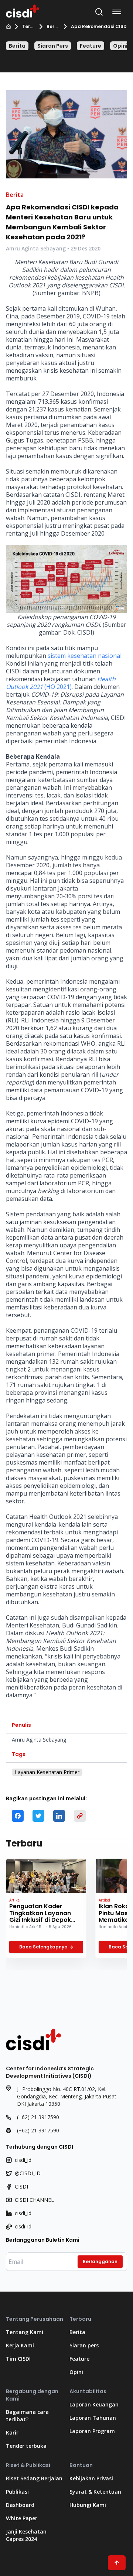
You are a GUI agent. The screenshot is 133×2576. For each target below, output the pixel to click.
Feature (91, 46)
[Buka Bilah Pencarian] (99, 12)
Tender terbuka (26, 2446)
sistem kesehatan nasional (85, 656)
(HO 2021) (61, 683)
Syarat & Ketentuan (95, 2492)
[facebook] (18, 1816)
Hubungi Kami (88, 2505)
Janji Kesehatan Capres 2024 (26, 2535)
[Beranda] (8, 27)
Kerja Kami (20, 2345)
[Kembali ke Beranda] (23, 10)
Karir (12, 2432)
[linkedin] (59, 1816)
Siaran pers (84, 2345)
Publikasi (17, 2492)
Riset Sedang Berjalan (34, 2478)
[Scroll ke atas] (117, 2563)
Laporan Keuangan (94, 2404)
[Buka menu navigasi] (118, 12)
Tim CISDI (18, 2359)
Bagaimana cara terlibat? (27, 2416)
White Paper (22, 2518)
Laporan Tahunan (93, 2418)
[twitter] (38, 1816)
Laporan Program (92, 2431)
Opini (120, 46)
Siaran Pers (53, 46)
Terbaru (28, 27)
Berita (52, 27)
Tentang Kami (25, 2332)
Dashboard (20, 2505)
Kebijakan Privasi (91, 2478)
